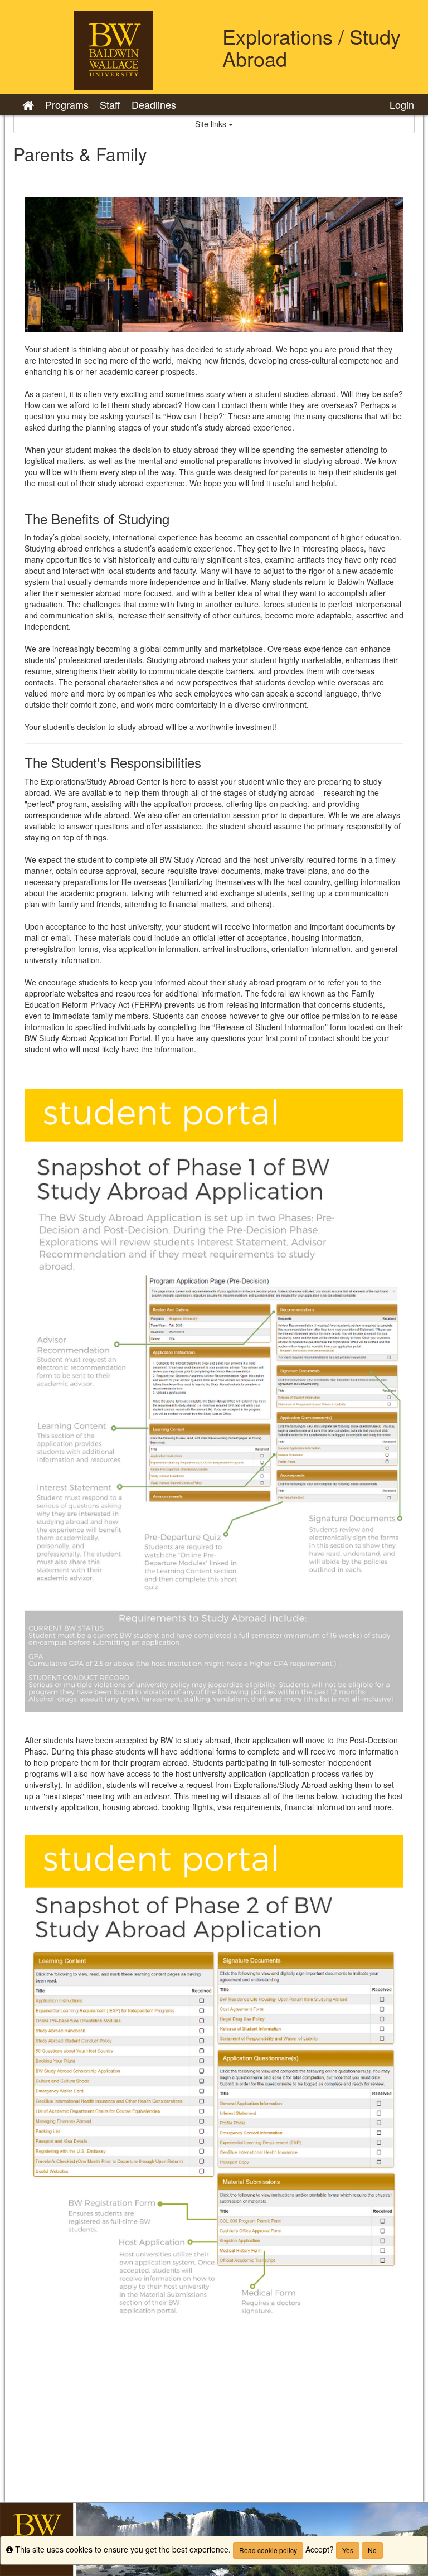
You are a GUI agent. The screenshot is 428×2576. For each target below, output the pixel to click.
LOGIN (402, 104)
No (372, 2550)
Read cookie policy (268, 2550)
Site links (212, 124)
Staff (110, 104)
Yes (348, 2550)
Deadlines (154, 104)
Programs (67, 104)
